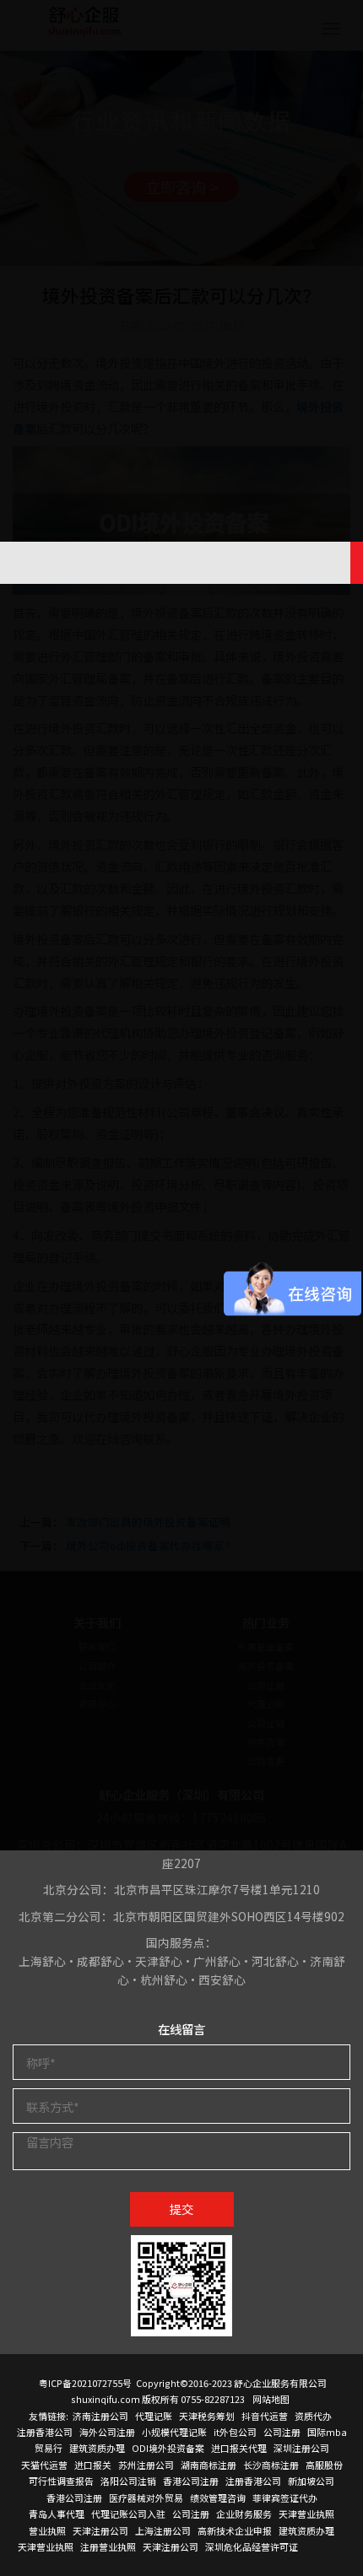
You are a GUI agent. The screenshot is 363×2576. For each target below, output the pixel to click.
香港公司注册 (191, 2481)
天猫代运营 (44, 2465)
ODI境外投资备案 (168, 2448)
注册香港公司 (45, 2432)
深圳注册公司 (301, 2448)
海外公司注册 (107, 2432)
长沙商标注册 (271, 2465)
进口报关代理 (239, 2448)
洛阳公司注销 (128, 2481)
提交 (181, 2209)
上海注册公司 (163, 2530)
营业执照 (47, 2530)
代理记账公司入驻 (128, 2514)
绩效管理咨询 (218, 2498)
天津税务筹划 (207, 2416)
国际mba (327, 2432)
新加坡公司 (311, 2481)
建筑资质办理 (97, 2448)
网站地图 (271, 2399)
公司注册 (282, 2432)
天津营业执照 (306, 2514)
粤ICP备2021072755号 (85, 2383)
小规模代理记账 (174, 2432)
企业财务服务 (244, 2514)
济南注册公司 (100, 2416)
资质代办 (313, 2416)
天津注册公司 (100, 2530)
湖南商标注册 (209, 2465)
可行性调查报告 (61, 2481)
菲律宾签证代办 (285, 2498)
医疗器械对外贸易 (146, 2498)
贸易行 (49, 2448)
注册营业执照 (108, 2546)
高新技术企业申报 (235, 2530)
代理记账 (154, 2416)
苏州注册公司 (146, 2465)
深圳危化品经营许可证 (252, 2546)
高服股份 (324, 2465)
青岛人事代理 (57, 2514)
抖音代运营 (265, 2416)
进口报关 (93, 2465)
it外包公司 (235, 2432)
